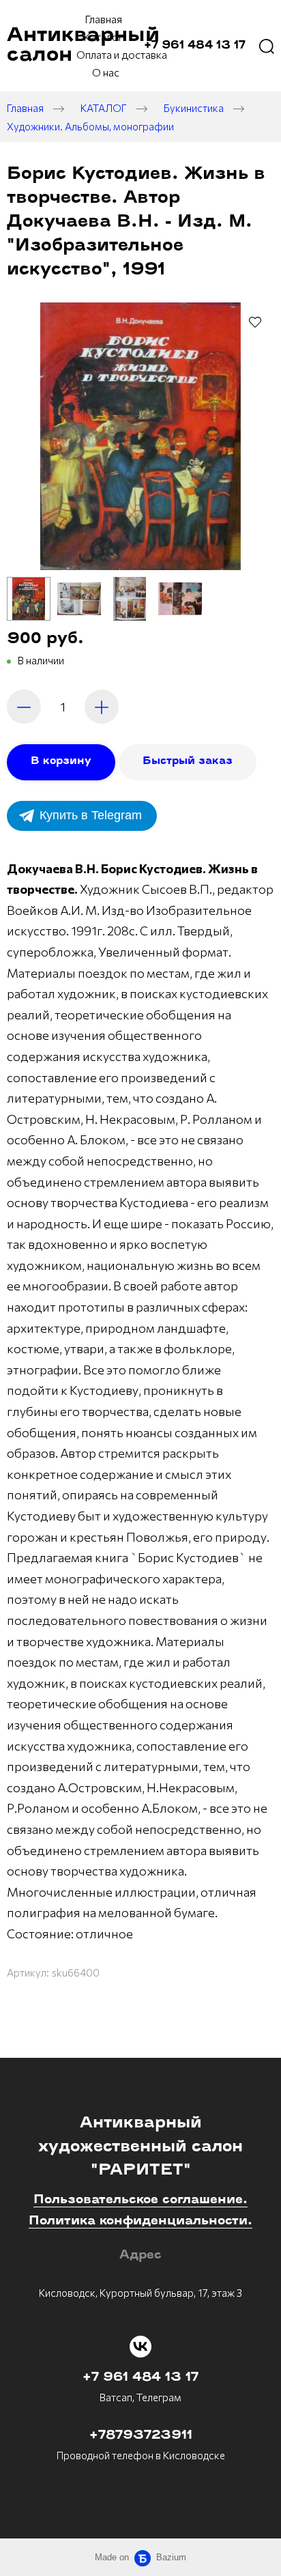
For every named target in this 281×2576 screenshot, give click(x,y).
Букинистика (194, 108)
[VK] (140, 2347)
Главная (25, 108)
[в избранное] (255, 322)
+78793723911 (141, 2436)
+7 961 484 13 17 (140, 2378)
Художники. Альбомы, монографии (90, 126)
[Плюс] (102, 707)
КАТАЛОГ (104, 108)
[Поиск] (267, 46)
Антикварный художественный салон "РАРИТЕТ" (140, 2147)
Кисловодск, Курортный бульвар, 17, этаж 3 (140, 2293)
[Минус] (24, 707)
